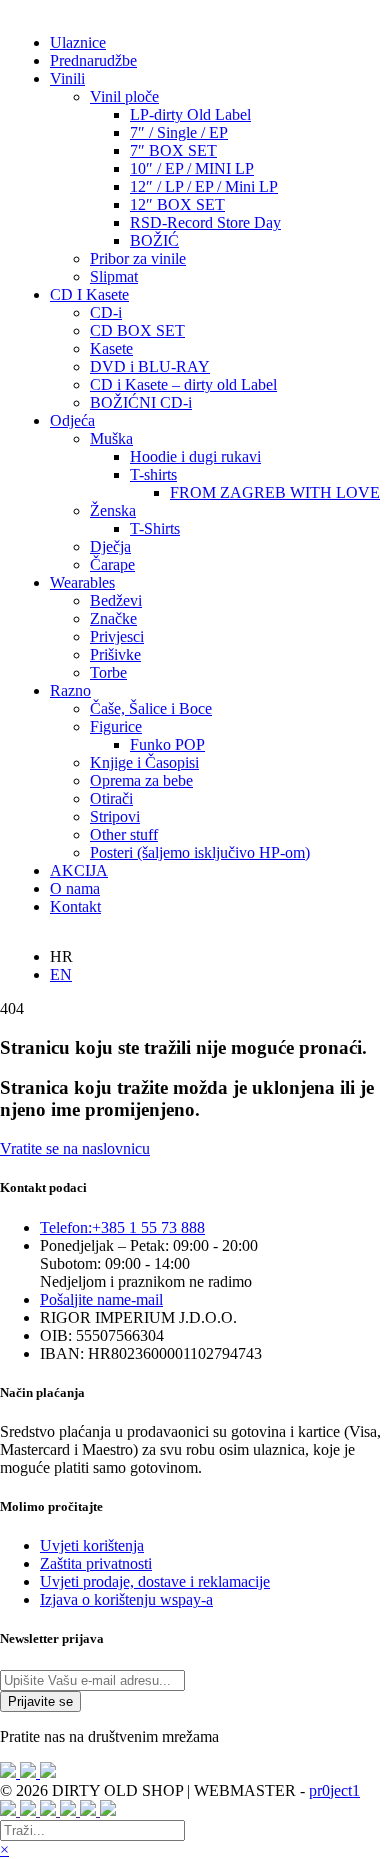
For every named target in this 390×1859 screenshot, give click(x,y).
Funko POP (167, 744)
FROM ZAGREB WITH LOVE (275, 492)
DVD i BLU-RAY (150, 366)
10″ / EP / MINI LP (192, 168)
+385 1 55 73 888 (122, 1227)
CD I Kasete (89, 294)
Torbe (108, 672)
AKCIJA (79, 870)
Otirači (111, 798)
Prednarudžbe (93, 60)
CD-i (106, 312)
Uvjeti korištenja (92, 1545)
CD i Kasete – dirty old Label (183, 384)
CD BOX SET (137, 330)
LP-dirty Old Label (190, 114)
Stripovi (115, 816)
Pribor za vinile (138, 258)
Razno (70, 690)
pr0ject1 (334, 1790)
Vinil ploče (124, 96)
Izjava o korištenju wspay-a (126, 1599)
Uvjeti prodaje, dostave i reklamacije (155, 1581)
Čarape (112, 564)
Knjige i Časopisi (144, 762)
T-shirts (153, 474)
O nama (75, 888)
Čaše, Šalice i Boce (151, 708)
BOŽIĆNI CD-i (141, 402)
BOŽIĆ (154, 240)
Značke (113, 618)
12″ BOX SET (177, 204)
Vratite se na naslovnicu (75, 1148)
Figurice (116, 726)
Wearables (82, 582)
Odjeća (72, 420)
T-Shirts (155, 528)
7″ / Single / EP (179, 132)
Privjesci (117, 636)
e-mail (101, 1299)
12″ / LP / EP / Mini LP (204, 186)
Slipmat (114, 276)
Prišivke (115, 654)
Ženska (113, 510)
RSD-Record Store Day (205, 222)
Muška (111, 438)
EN (61, 974)
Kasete (111, 348)
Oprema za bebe (141, 780)
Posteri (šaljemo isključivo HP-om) (200, 852)
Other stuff (124, 834)
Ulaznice (78, 42)
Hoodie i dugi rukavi (195, 456)
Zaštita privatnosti (96, 1563)
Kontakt (75, 906)
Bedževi (116, 600)
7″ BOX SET (173, 150)
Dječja (110, 546)
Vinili (67, 78)
